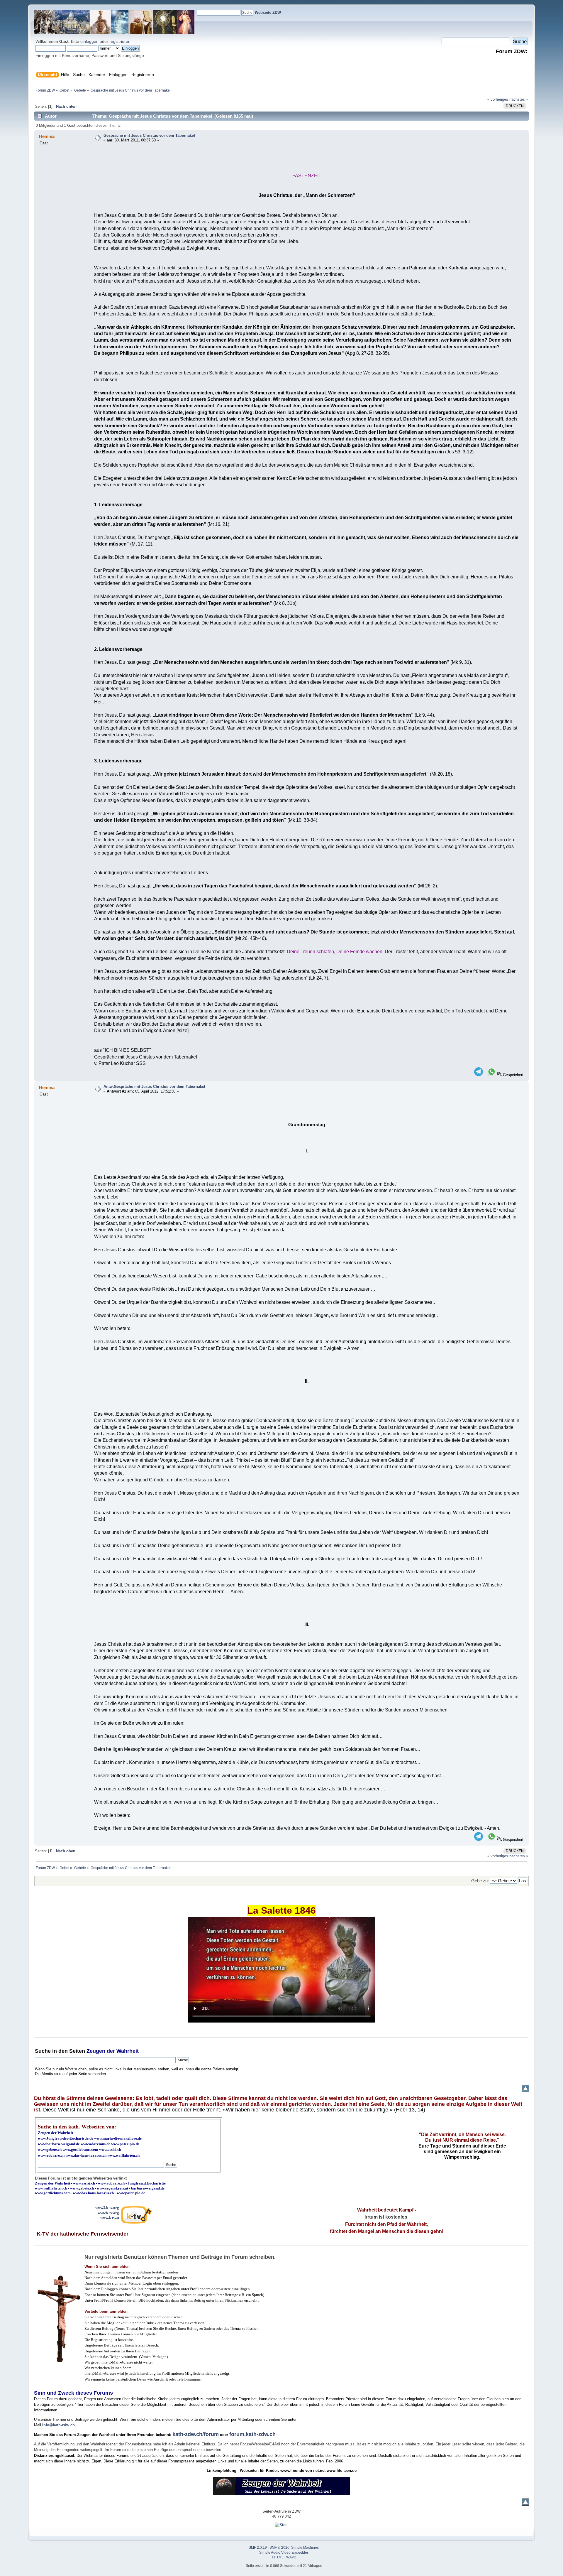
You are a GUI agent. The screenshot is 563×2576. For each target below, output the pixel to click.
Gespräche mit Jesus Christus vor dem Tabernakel (149, 135)
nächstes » (519, 99)
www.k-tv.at (110, 2218)
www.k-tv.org (108, 2213)
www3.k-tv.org (107, 2208)
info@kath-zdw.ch (58, 2425)
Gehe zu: (480, 1881)
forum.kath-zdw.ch (252, 2434)
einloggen (89, 41)
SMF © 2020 (279, 2548)
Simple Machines (305, 2548)
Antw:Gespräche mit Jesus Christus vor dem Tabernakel (154, 1087)
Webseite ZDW (268, 12)
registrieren (120, 41)
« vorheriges (498, 99)
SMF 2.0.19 (258, 2548)
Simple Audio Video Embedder (284, 2553)
